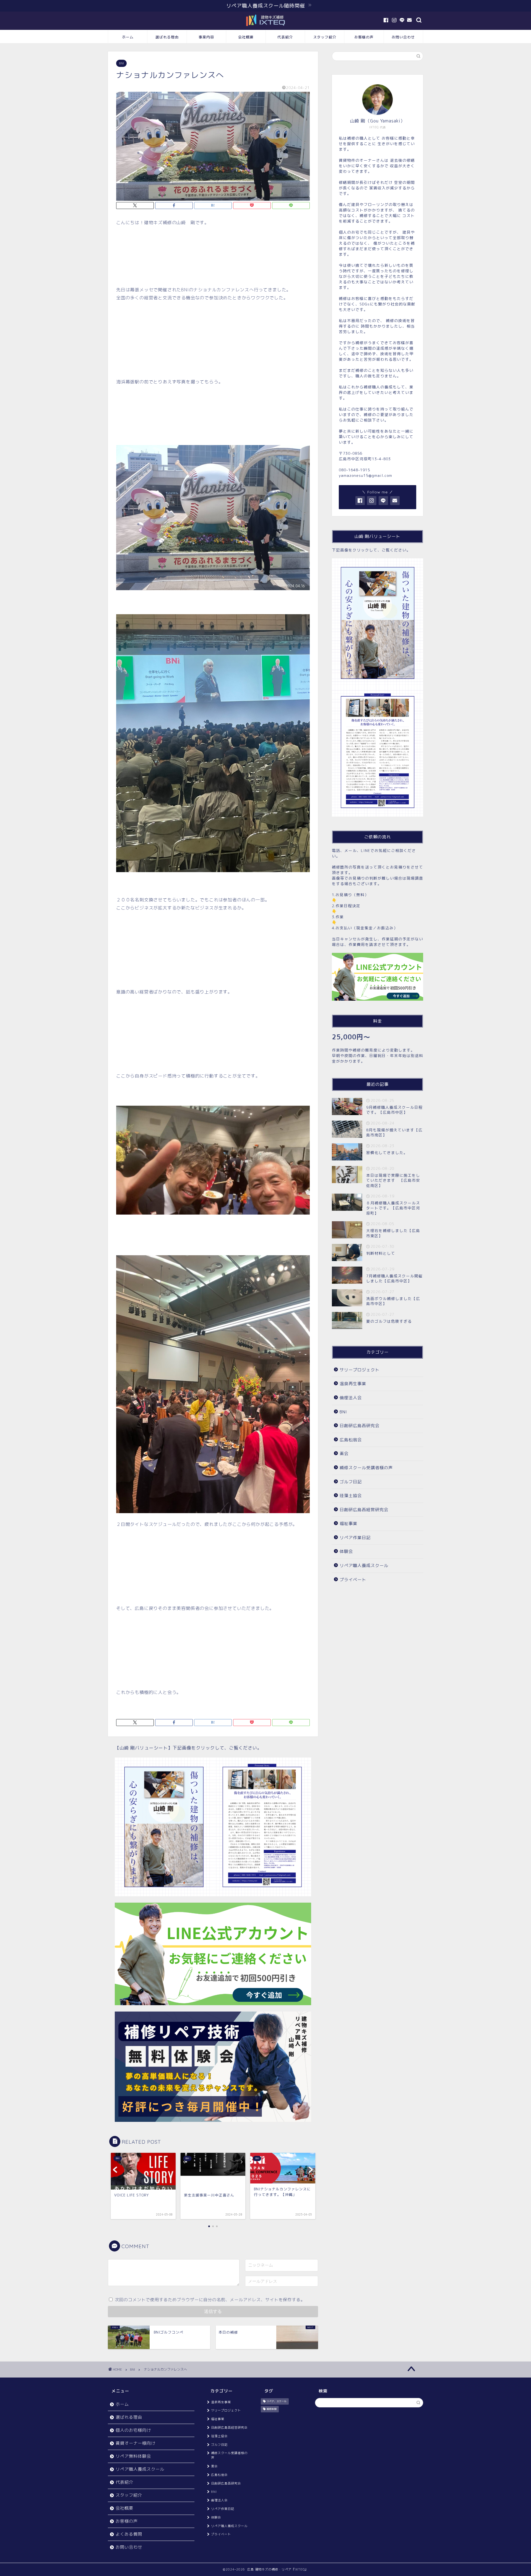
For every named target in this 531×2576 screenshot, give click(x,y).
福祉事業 (348, 1524)
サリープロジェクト (360, 1370)
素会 (344, 1454)
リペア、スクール (277, 2402)
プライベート (353, 1580)
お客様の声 (364, 37)
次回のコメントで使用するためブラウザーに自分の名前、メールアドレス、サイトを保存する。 (210, 2300)
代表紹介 (285, 37)
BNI (121, 63)
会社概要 (246, 37)
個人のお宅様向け (133, 2430)
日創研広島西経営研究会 (364, 1510)
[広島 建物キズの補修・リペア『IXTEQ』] (265, 27)
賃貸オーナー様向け (136, 2443)
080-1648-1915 (354, 470)
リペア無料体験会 (133, 2456)
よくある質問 (129, 2534)
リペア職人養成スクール (364, 1566)
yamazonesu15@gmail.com (365, 475)
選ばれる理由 (167, 37)
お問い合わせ (403, 37)
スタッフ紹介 (325, 37)
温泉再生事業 (353, 1384)
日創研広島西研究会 (360, 1426)
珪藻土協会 (351, 1496)
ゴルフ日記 (351, 1482)
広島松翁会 (351, 1440)
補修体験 (272, 2409)
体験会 (346, 1551)
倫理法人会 (351, 1398)
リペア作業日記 (355, 1538)
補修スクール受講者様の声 (366, 1468)
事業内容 (206, 37)
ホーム (128, 37)
